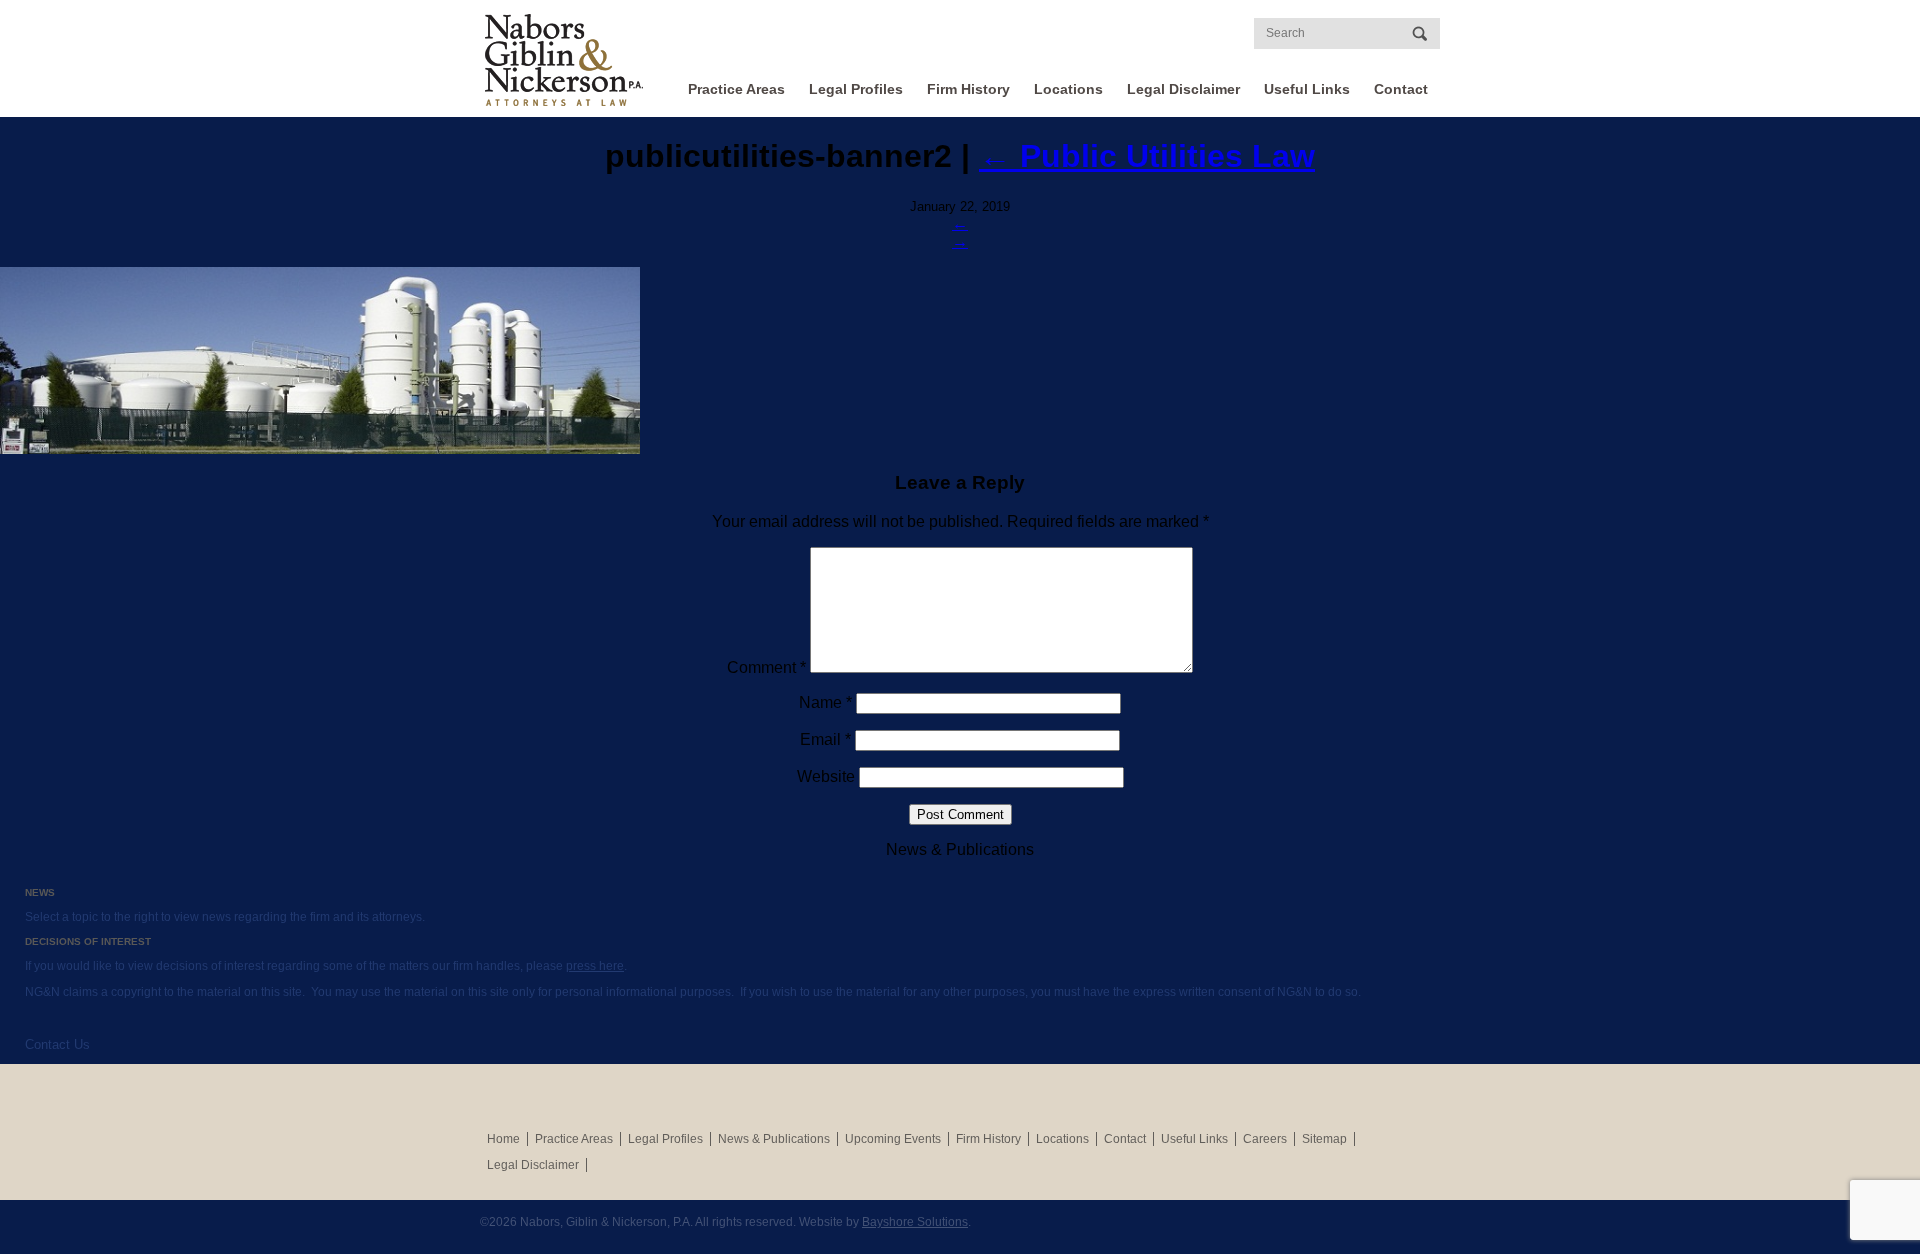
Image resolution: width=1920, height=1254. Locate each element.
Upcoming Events (893, 1139)
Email (825, 739)
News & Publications (774, 1139)
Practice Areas (736, 89)
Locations (1068, 89)
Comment (766, 667)
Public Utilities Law (1147, 156)
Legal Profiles (856, 89)
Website (826, 776)
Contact (1401, 89)
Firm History (968, 89)
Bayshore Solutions (915, 1222)
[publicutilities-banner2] (960, 360)
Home (503, 1139)
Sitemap (1324, 1139)
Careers (1265, 1139)
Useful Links (1307, 89)
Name (825, 702)
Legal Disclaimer (1183, 89)
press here (595, 966)
